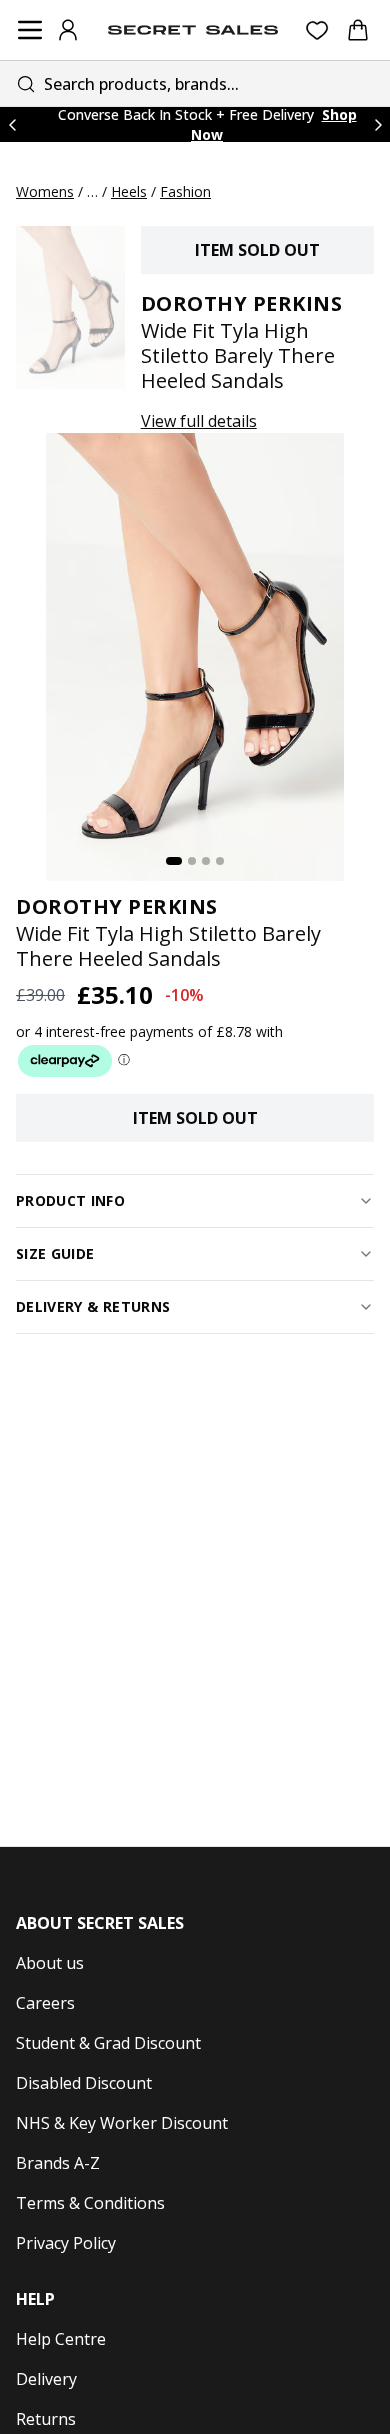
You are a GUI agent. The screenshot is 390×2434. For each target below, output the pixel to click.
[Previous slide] (12, 124)
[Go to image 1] (174, 861)
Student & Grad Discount (108, 2043)
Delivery (46, 2379)
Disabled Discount (84, 2083)
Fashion (185, 191)
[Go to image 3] (206, 861)
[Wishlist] (317, 30)
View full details (199, 421)
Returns (46, 2419)
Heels (129, 191)
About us (50, 1963)
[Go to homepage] (193, 30)
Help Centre (61, 2339)
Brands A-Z (58, 2163)
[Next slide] (378, 124)
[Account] (68, 30)
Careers (45, 2003)
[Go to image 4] (220, 861)
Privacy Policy (66, 2243)
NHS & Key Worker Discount (122, 2123)
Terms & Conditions (90, 2203)
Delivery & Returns (93, 1306)
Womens (45, 191)
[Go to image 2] (192, 861)
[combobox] (195, 83)
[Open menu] (30, 30)
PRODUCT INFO (70, 1200)
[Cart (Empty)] (358, 30)
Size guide (55, 1253)
